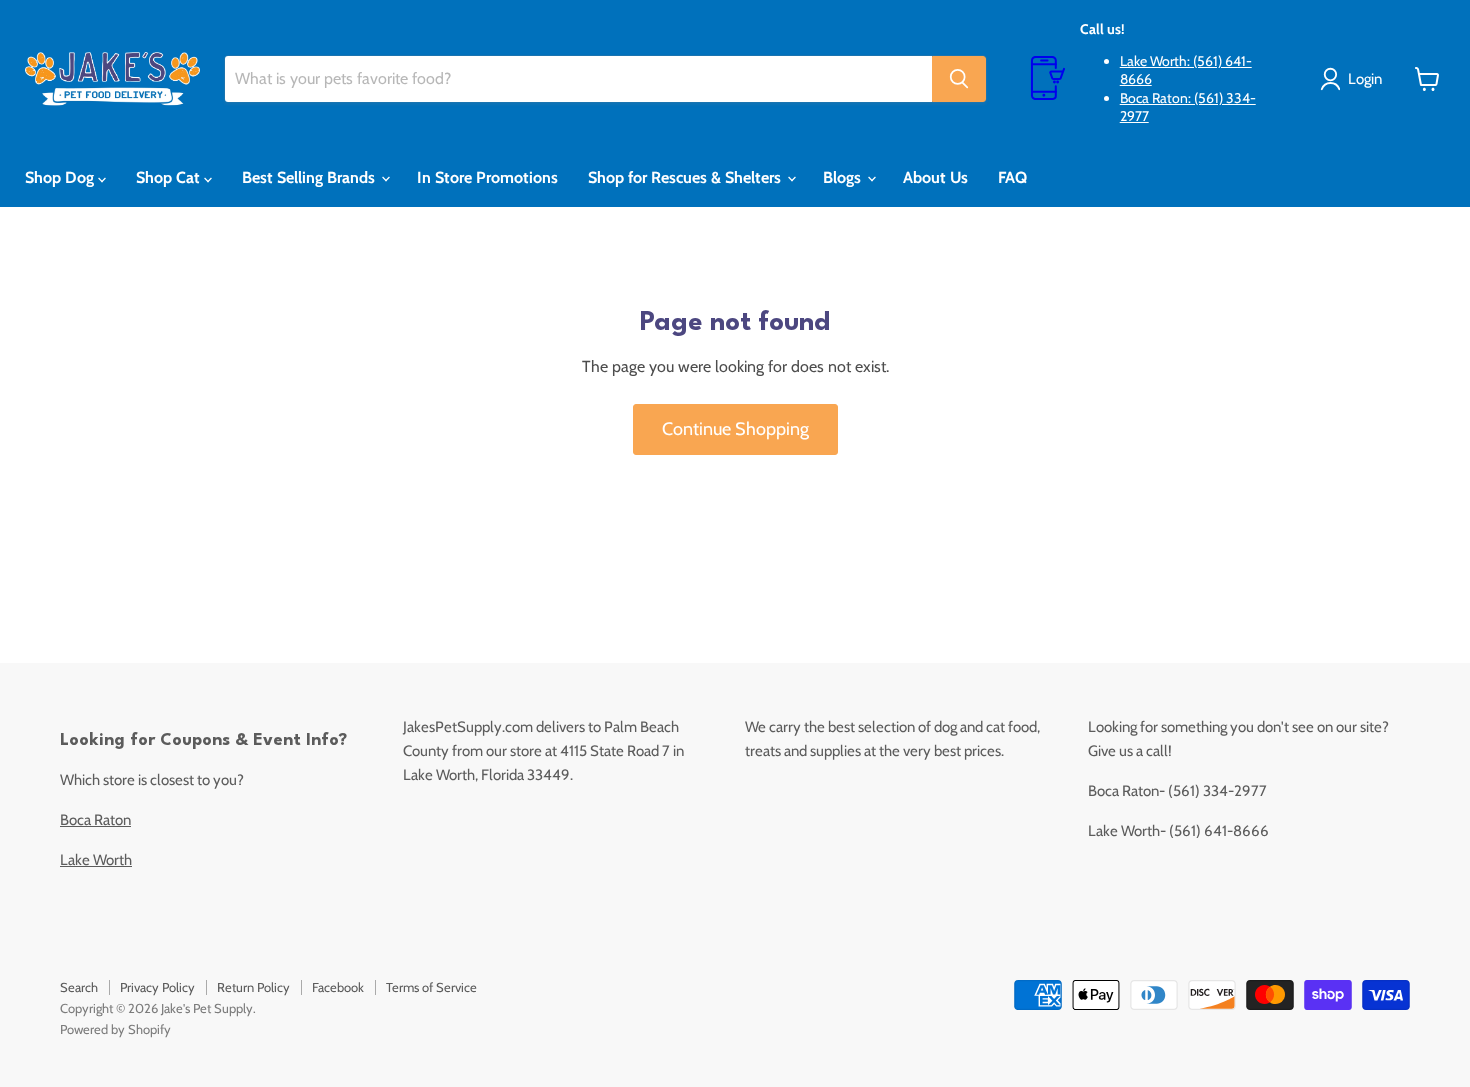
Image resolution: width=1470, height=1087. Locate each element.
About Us (935, 177)
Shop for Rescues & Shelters (686, 177)
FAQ (1012, 177)
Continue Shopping (735, 429)
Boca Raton (95, 820)
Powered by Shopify (115, 1029)
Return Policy (253, 987)
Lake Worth (96, 860)
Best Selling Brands (310, 177)
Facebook (338, 987)
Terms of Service (431, 987)
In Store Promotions (487, 177)
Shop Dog (61, 177)
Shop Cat (170, 177)
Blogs (844, 177)
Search (79, 987)
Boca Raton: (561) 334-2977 (1188, 107)
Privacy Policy (157, 987)
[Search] (959, 79)
